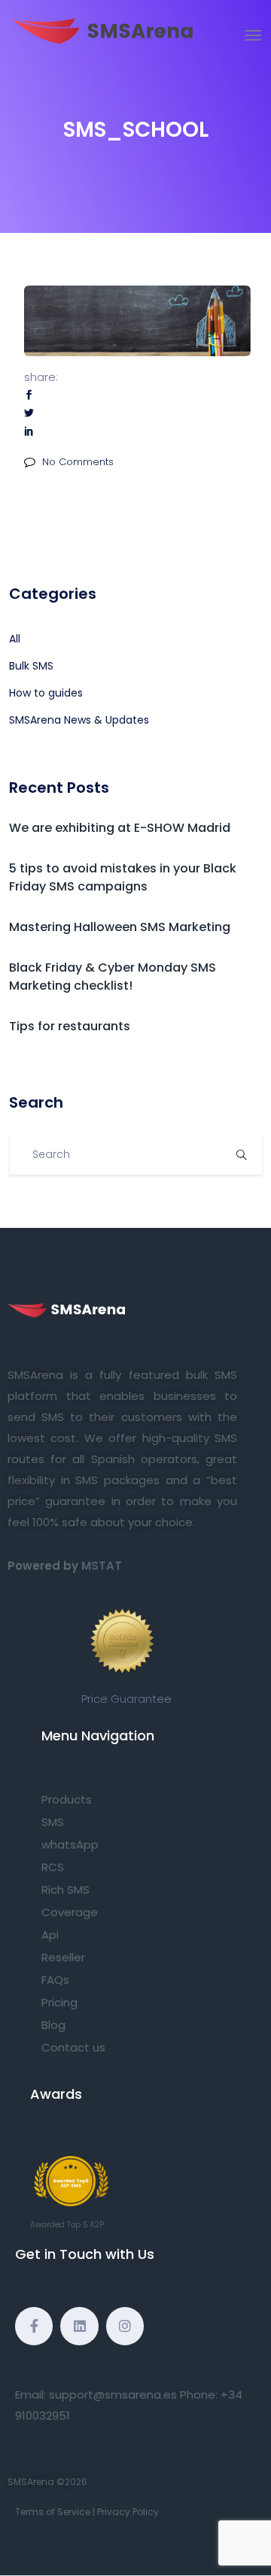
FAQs (55, 1980)
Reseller (63, 1957)
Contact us (73, 2047)
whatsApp (70, 1844)
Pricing (59, 2002)
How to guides (46, 693)
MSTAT (102, 1566)
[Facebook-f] (34, 2326)
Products (67, 1799)
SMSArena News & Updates (79, 720)
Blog (53, 2025)
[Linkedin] (79, 2326)
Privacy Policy (128, 2512)
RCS (53, 1867)
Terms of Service (53, 2512)
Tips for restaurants (70, 1026)
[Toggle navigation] (253, 35)
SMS (53, 1822)
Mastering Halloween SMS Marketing (120, 927)
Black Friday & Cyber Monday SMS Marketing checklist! (113, 977)
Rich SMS (65, 1890)
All (15, 639)
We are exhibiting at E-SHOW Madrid (120, 828)
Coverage (70, 1912)
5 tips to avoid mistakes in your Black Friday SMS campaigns (123, 877)
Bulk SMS (31, 666)
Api (50, 1935)
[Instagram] (125, 2326)
